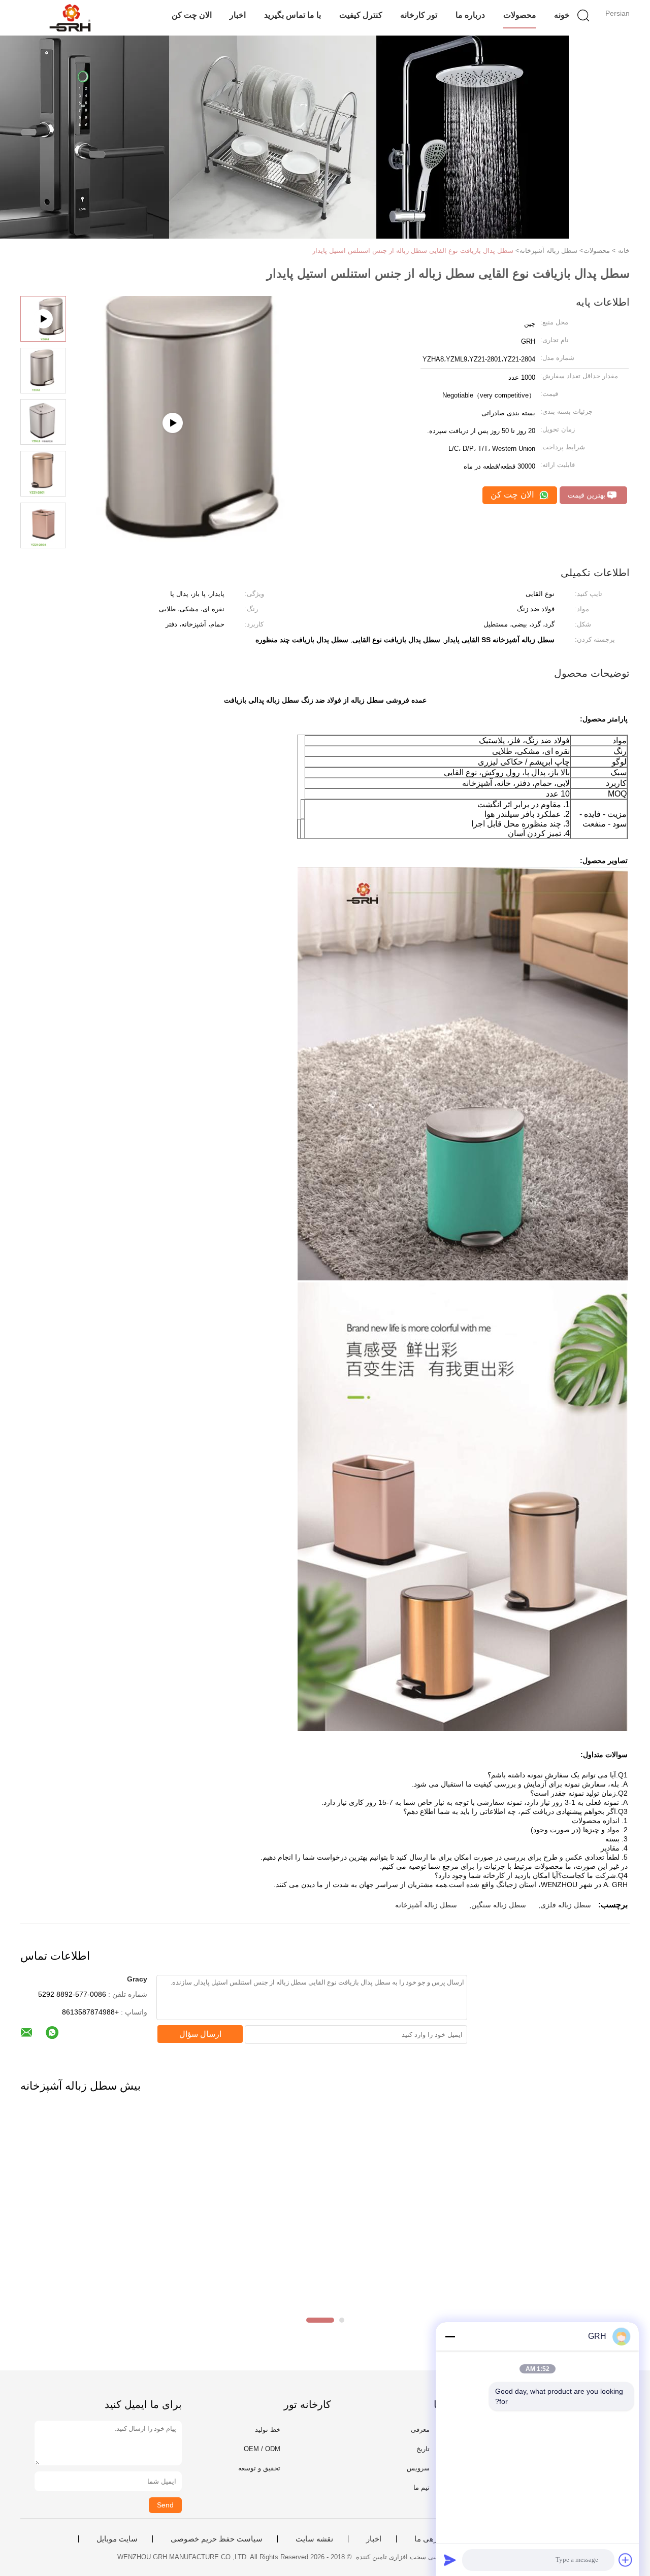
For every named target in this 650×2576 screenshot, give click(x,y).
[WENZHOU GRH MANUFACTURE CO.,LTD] (70, 18)
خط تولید (268, 2430)
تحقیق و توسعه (259, 2468)
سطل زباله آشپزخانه (426, 1905)
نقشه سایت (314, 2539)
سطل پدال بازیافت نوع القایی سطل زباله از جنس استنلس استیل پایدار (413, 251)
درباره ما (470, 15)
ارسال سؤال (200, 2034)
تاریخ (423, 2449)
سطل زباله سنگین (499, 1905)
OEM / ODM (262, 2449)
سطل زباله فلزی (566, 1905)
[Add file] (626, 2560)
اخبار (238, 15)
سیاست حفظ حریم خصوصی (217, 2539)
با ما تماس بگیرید (292, 15)
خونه (562, 15)
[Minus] (450, 2336)
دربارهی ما (432, 2539)
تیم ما (421, 2487)
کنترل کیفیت (361, 15)
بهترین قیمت (588, 495)
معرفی (420, 2430)
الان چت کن (192, 15)
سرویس (418, 2468)
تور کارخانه (419, 15)
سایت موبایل (117, 2539)
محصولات (520, 15)
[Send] (450, 2560)
